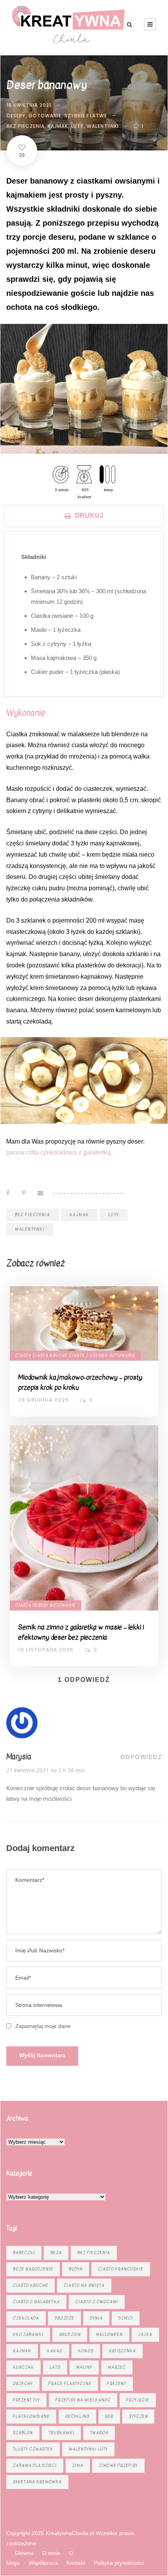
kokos (86, 2351)
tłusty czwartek (33, 2449)
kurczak (23, 2367)
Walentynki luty (88, 2449)
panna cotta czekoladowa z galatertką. (59, 1152)
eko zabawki (28, 2335)
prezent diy (26, 2400)
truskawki (61, 2433)
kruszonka (122, 2351)
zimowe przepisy (118, 2465)
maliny (84, 2367)
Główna (24, 2553)
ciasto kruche (30, 2285)
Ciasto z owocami (97, 2302)
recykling (77, 2416)
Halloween (109, 2335)
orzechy (23, 2384)
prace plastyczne (70, 2384)
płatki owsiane (31, 2416)
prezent (117, 2384)
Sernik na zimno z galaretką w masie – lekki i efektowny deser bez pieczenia (81, 1632)
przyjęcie (138, 2400)
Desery (16, 116)
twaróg (99, 2433)
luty (77, 126)
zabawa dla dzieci (35, 2465)
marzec (117, 2367)
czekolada (26, 2318)
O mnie (51, 2553)
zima (78, 2465)
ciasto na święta (84, 2285)
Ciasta (23, 1355)
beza (56, 2253)
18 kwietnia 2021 (29, 105)
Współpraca (43, 2563)
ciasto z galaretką (36, 2302)
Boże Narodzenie (33, 2269)
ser (109, 2416)
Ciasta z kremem (88, 1355)
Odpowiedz (141, 1757)
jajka (145, 2335)
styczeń (138, 2416)
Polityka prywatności (119, 2563)
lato (55, 2367)
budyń (76, 2269)
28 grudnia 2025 (43, 1400)
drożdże (64, 2318)
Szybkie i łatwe (86, 116)
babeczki (24, 2253)
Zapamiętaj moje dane (43, 2026)
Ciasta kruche (50, 1355)
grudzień (70, 2335)
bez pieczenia (26, 126)
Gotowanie (45, 116)
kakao (55, 2351)
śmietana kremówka (37, 2482)
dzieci (126, 2318)
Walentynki (103, 126)
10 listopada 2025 (46, 1650)
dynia (96, 2318)
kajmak (58, 126)
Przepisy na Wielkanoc (83, 2400)
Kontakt (76, 2563)
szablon (23, 2433)
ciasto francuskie (121, 2269)
